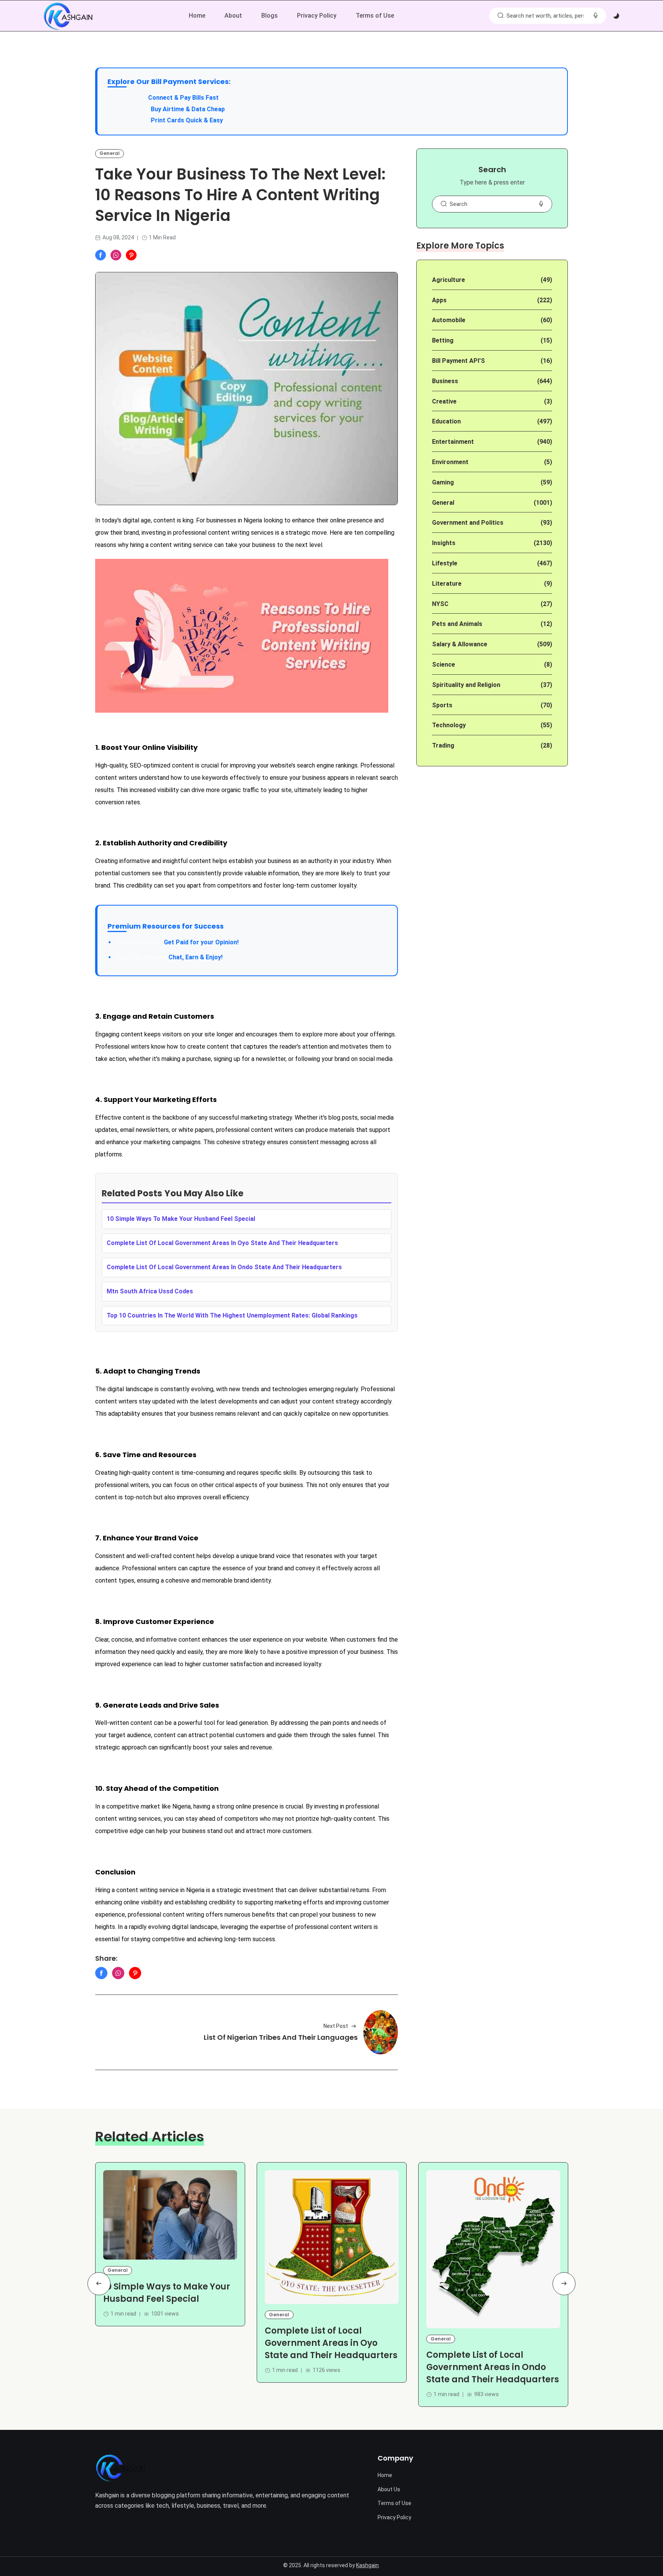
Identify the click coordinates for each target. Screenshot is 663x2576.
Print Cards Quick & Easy (187, 120)
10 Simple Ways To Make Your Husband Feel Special (181, 1219)
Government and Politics (468, 523)
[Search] (500, 16)
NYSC (440, 604)
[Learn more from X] (131, 255)
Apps (439, 300)
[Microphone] (541, 204)
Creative (444, 401)
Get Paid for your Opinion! (177, 942)
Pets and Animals (457, 624)
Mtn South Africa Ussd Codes (150, 1291)
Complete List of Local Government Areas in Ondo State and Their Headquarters (493, 2367)
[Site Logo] (120, 2468)
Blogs (270, 16)
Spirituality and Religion (466, 685)
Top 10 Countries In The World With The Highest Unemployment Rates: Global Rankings (232, 1315)
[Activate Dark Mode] (616, 16)
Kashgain (367, 2565)
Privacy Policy (317, 16)
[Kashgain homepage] (68, 16)
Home (197, 16)
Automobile (449, 320)
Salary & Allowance (460, 644)
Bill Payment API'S (458, 361)
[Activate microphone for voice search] (595, 16)
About (233, 16)
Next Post (336, 2026)
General (110, 153)
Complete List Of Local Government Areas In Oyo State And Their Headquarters (222, 1243)
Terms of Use (375, 16)
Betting (443, 340)
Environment (450, 462)
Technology (449, 725)
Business (445, 381)
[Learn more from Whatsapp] (116, 255)
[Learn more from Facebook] (101, 255)
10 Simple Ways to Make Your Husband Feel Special (167, 2293)
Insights (444, 543)
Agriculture (449, 280)
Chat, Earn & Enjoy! (169, 957)
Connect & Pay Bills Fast (183, 98)
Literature (447, 584)
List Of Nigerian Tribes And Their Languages (281, 2038)
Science (444, 665)
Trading (443, 745)
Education (446, 421)
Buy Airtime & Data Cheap (188, 109)
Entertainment (453, 442)
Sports (442, 705)
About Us (389, 2489)
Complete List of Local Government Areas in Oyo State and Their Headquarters (331, 2343)
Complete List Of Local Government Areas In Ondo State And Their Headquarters (224, 1267)
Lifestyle (445, 563)
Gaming (443, 482)
